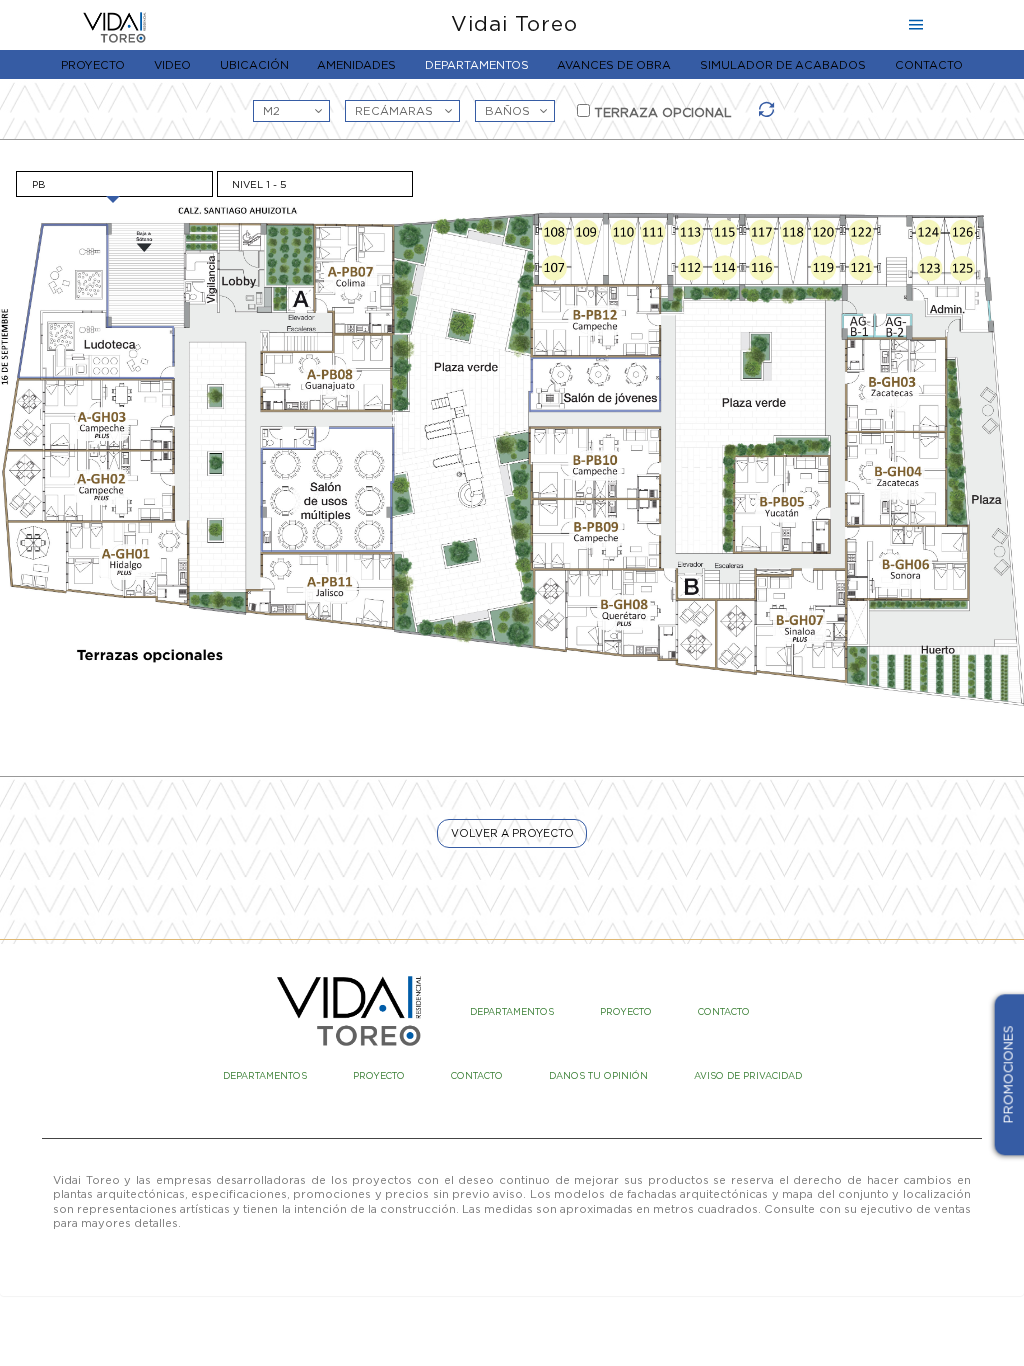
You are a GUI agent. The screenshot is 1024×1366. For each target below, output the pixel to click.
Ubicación (254, 65)
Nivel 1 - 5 (259, 184)
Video (172, 65)
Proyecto (93, 65)
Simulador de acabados (783, 65)
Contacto (929, 65)
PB (38, 184)
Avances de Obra (614, 65)
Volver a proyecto (512, 833)
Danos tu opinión (598, 1076)
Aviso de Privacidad (748, 1076)
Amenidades (356, 65)
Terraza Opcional (661, 112)
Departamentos (477, 65)
